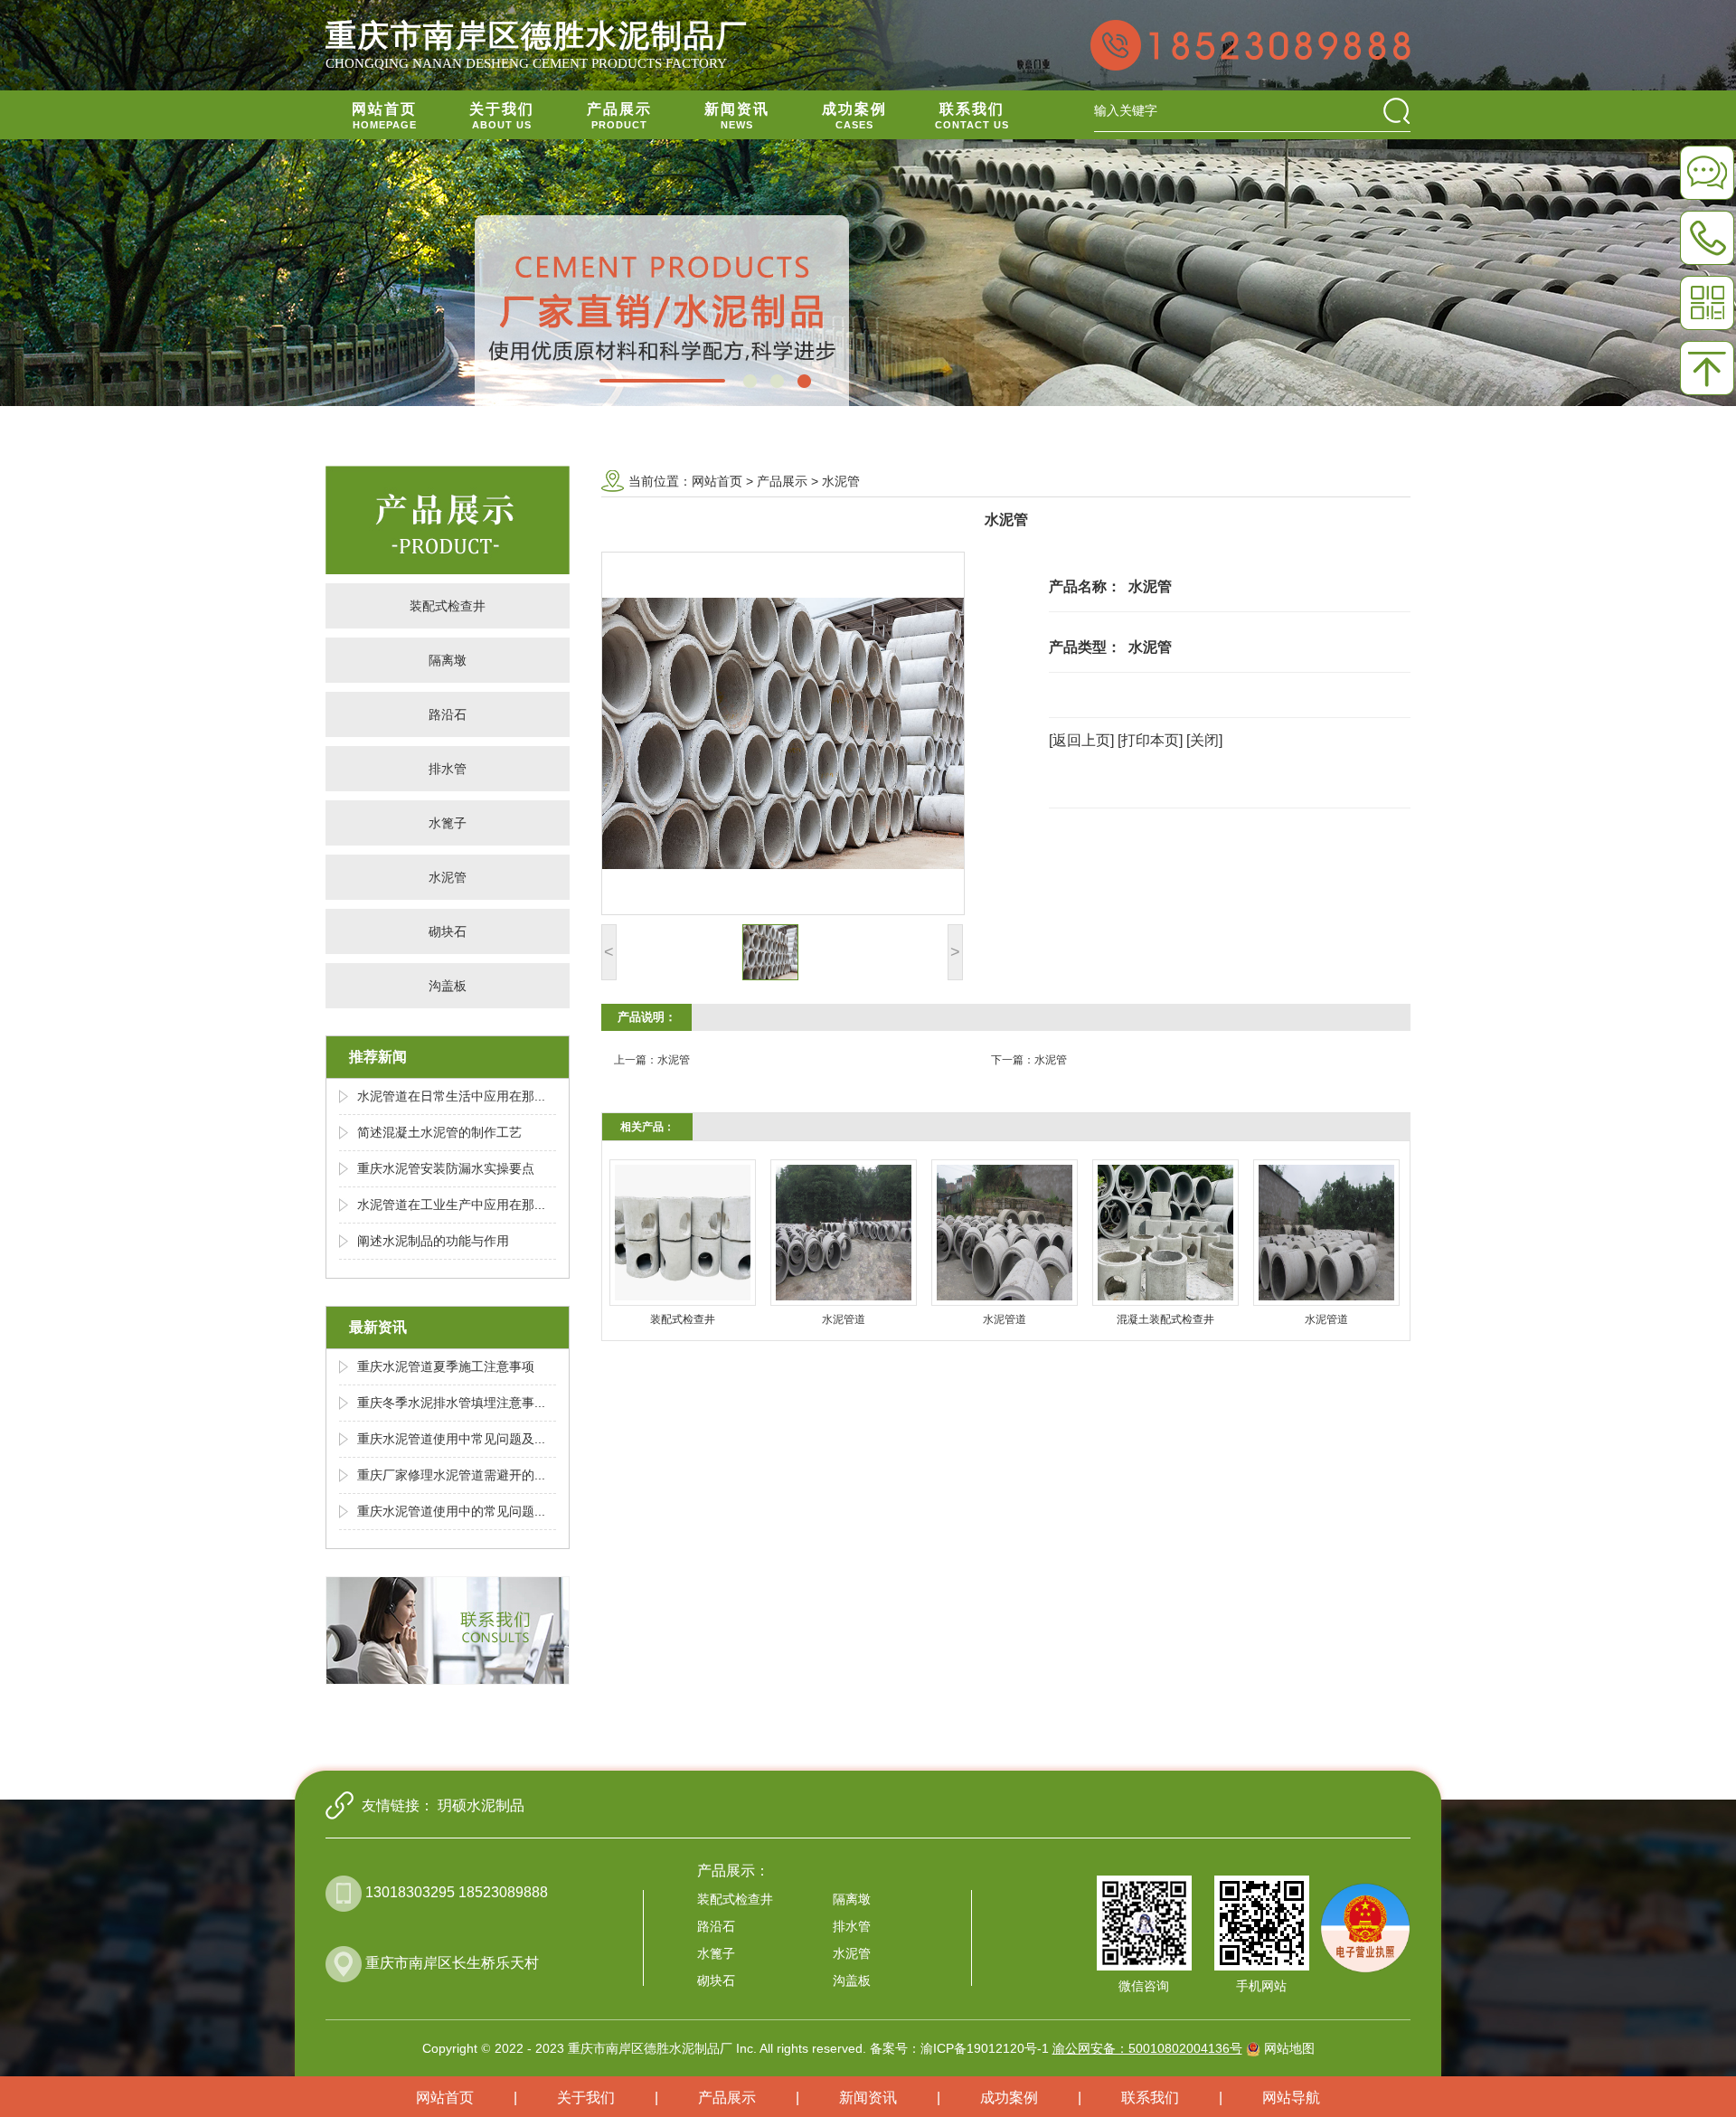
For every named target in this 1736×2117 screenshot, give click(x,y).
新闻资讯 (868, 2098)
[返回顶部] (1707, 368)
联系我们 (1150, 2098)
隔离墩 (448, 660)
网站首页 (717, 481)
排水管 (448, 769)
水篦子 (448, 823)
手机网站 (1261, 1986)
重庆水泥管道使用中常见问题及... (451, 1439)
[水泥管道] (844, 1233)
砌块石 (448, 931)
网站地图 (1289, 2048)
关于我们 (586, 2098)
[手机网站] (1707, 303)
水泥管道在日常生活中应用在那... (451, 1096)
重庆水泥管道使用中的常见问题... (451, 1511)
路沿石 (448, 714)
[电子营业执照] (1365, 1914)
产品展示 (782, 481)
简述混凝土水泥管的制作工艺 (439, 1132)
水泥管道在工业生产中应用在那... (451, 1205)
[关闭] (1204, 740)
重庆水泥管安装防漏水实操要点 (446, 1168)
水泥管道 (844, 1319)
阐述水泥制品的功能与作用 (433, 1241)
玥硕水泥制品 (481, 1805)
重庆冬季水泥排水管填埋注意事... (451, 1403)
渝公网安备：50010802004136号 (1147, 2048)
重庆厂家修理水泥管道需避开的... (451, 1475)
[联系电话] (1707, 238)
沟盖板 (448, 986)
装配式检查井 (448, 606)
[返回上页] (1081, 740)
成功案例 (1009, 2098)
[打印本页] (1150, 740)
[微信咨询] (1707, 173)
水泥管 (448, 877)
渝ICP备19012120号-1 (985, 2048)
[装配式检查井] (683, 1233)
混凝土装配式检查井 (1165, 1319)
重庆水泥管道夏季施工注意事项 (446, 1366)
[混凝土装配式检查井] (1165, 1233)
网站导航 (1291, 2098)
